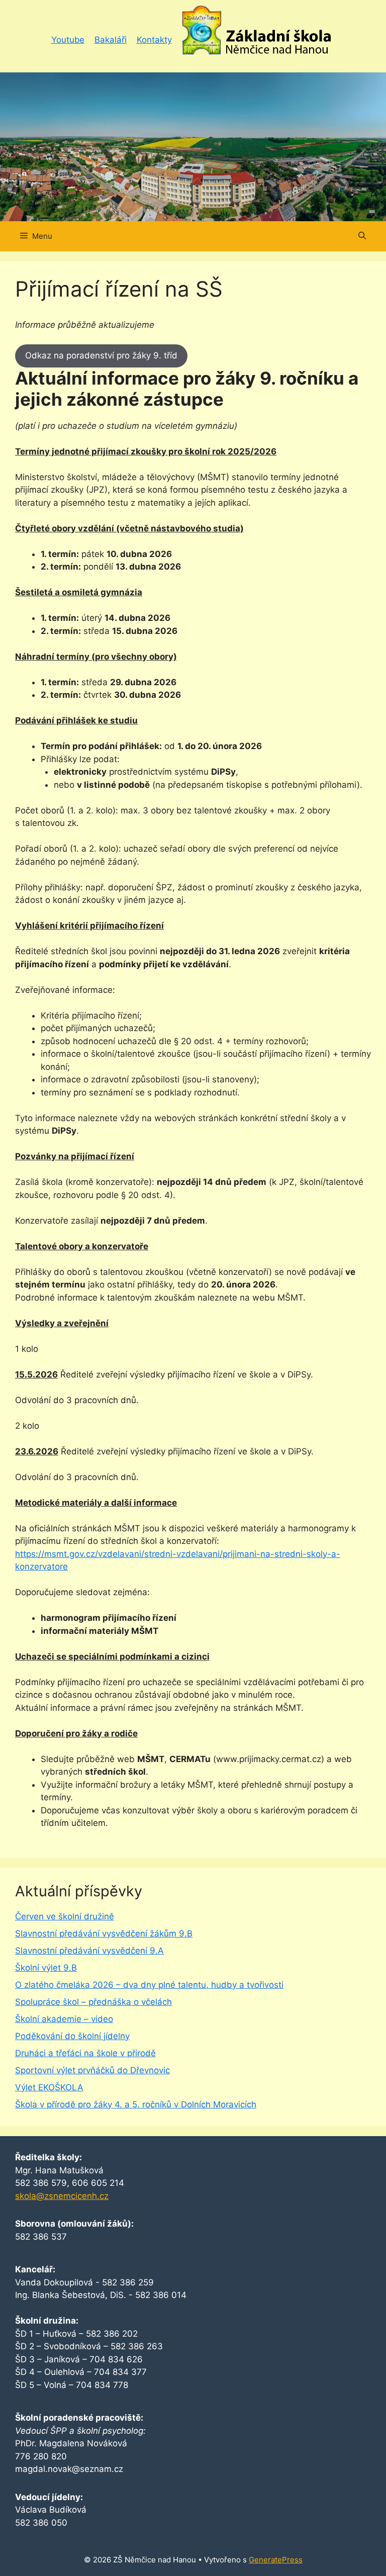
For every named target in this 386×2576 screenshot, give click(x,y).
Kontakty (154, 40)
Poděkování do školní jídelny (72, 2036)
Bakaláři (111, 40)
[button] (362, 236)
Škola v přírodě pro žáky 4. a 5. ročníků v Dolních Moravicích (136, 2104)
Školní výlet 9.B (46, 1968)
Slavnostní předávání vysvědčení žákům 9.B (104, 1934)
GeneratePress (276, 2560)
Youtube (68, 40)
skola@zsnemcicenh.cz (62, 2196)
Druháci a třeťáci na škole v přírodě (85, 2053)
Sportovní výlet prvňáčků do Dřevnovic (92, 2070)
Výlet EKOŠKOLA (49, 2087)
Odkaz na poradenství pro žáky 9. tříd (101, 355)
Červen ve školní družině (65, 1916)
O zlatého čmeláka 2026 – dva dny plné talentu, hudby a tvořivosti (149, 1985)
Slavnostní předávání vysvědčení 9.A (89, 1951)
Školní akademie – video (64, 2019)
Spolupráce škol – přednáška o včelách (93, 2002)
